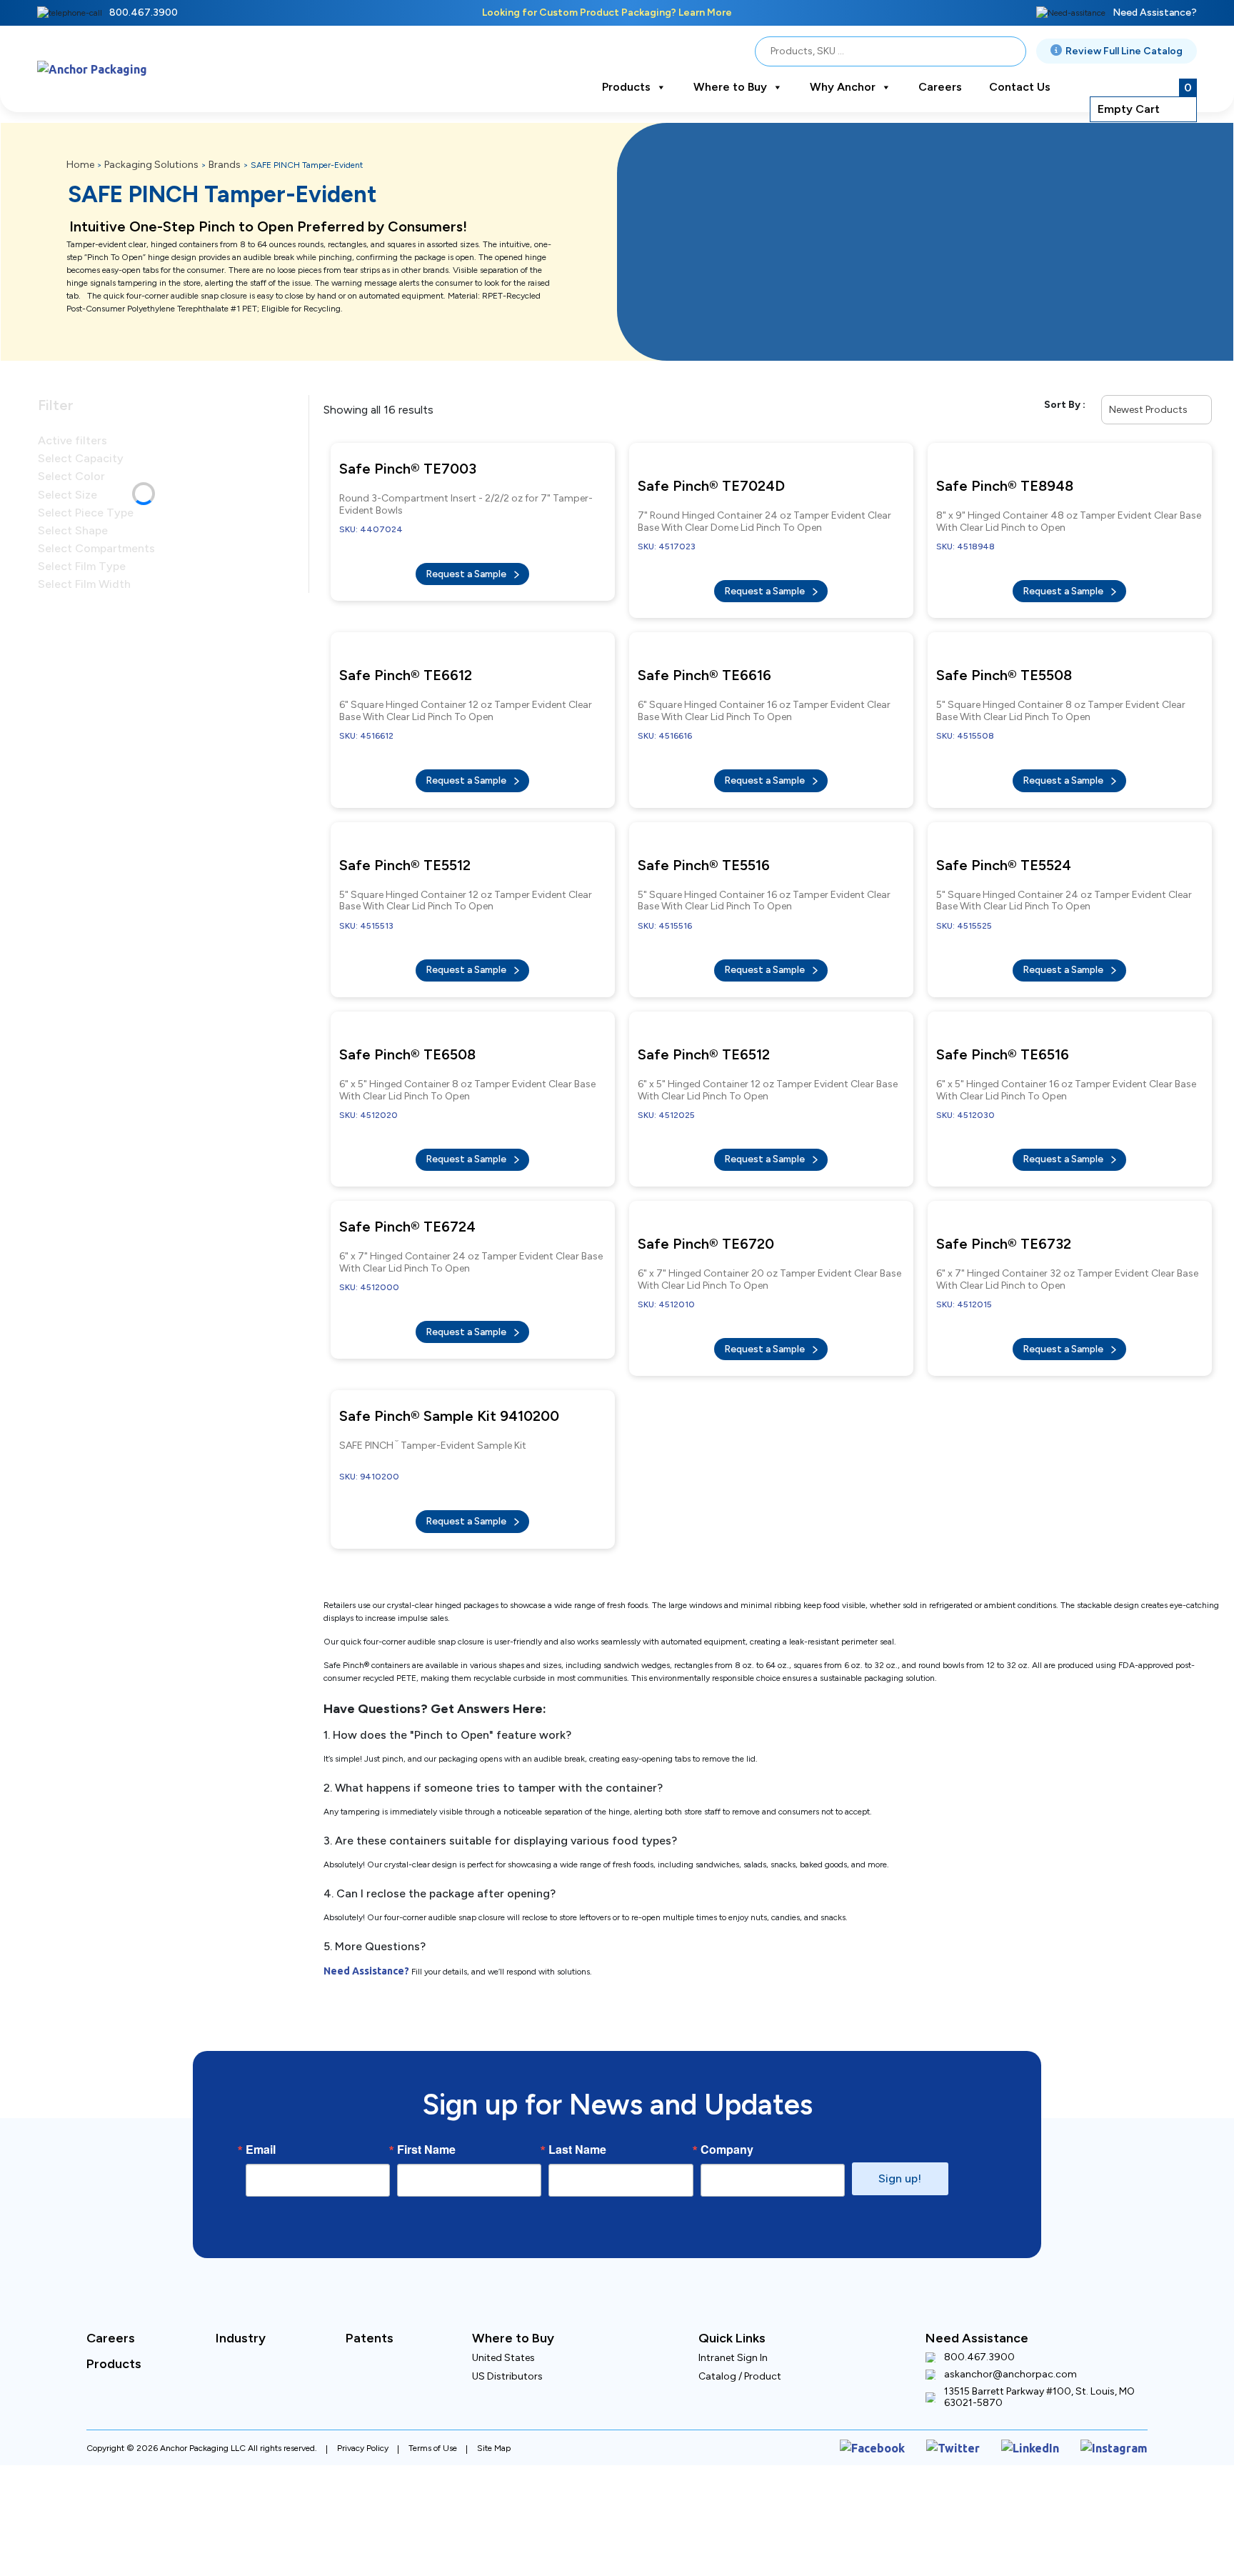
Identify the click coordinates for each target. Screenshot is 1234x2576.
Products (626, 87)
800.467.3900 (144, 13)
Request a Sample (467, 567)
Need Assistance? (1155, 13)
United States (503, 2281)
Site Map (494, 2369)
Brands (225, 165)
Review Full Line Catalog (1124, 51)
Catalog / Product (740, 2300)
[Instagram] (1119, 2369)
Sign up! (900, 2102)
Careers (940, 87)
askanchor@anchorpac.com (1010, 2298)
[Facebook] (906, 2369)
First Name (426, 2073)
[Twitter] (976, 2369)
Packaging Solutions (151, 165)
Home (80, 165)
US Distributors (507, 2300)
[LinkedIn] (1045, 2369)
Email (261, 2073)
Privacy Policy (363, 2369)
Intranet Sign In (733, 2281)
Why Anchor (843, 87)
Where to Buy (730, 87)
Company (727, 2073)
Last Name (577, 2073)
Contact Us (1020, 87)
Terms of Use (433, 2369)
